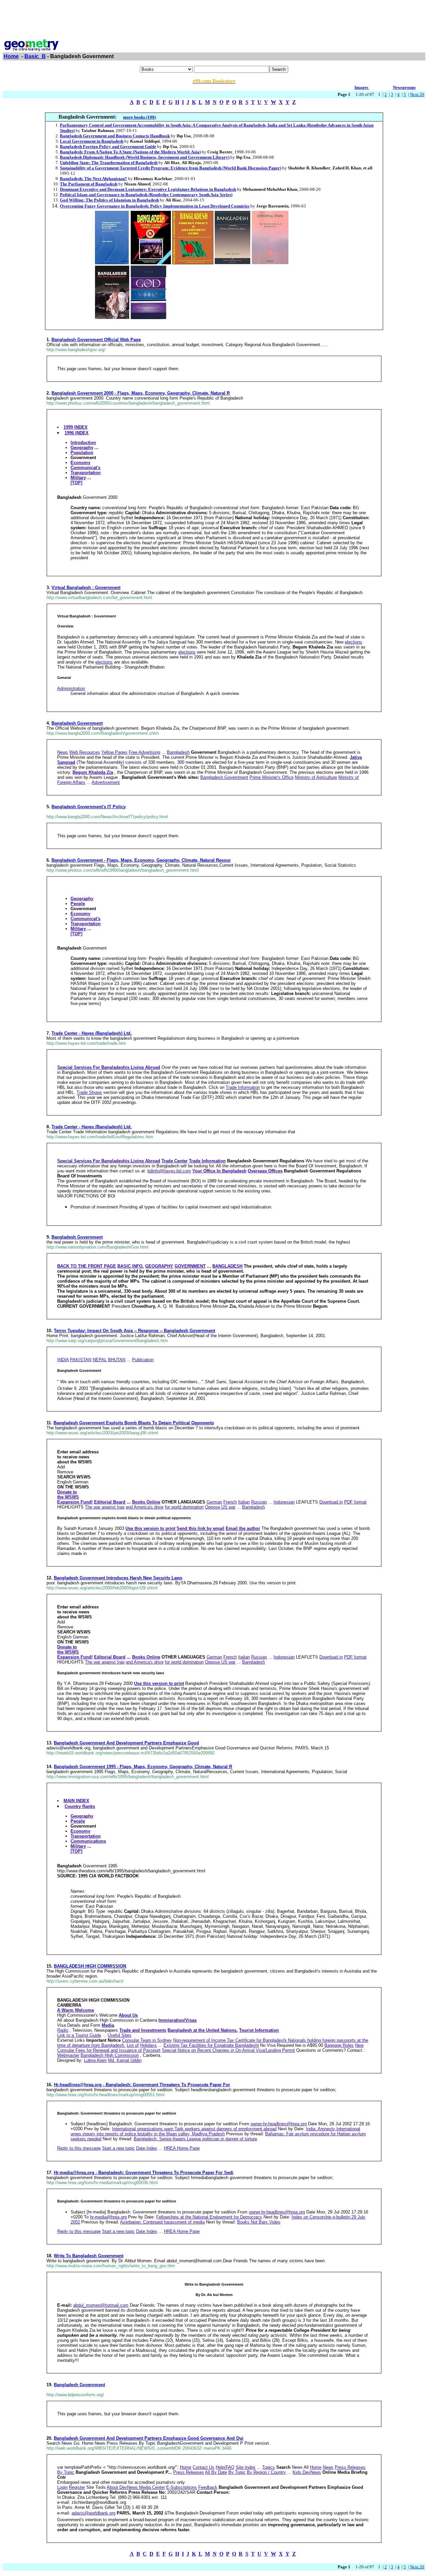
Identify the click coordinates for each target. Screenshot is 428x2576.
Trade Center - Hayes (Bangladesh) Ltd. (92, 1033)
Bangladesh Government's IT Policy (89, 807)
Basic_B (35, 56)
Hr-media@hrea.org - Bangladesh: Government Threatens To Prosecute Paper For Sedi (144, 2173)
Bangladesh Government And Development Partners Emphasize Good (126, 1743)
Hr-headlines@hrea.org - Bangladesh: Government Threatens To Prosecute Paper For (142, 2085)
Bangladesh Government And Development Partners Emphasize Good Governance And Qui (149, 2438)
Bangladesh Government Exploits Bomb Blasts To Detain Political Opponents (134, 1423)
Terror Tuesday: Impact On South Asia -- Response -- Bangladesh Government (134, 1331)
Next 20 (417, 94)
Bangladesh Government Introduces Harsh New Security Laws (118, 1578)
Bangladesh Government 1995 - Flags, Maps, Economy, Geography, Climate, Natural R (143, 1767)
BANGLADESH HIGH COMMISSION (90, 1966)
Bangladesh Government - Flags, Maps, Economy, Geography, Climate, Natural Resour (141, 860)
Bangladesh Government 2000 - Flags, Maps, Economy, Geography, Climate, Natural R (141, 393)
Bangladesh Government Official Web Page (96, 340)
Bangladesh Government (77, 723)
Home (11, 56)
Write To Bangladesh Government (89, 2256)
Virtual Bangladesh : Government (86, 588)
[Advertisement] (214, 18)
